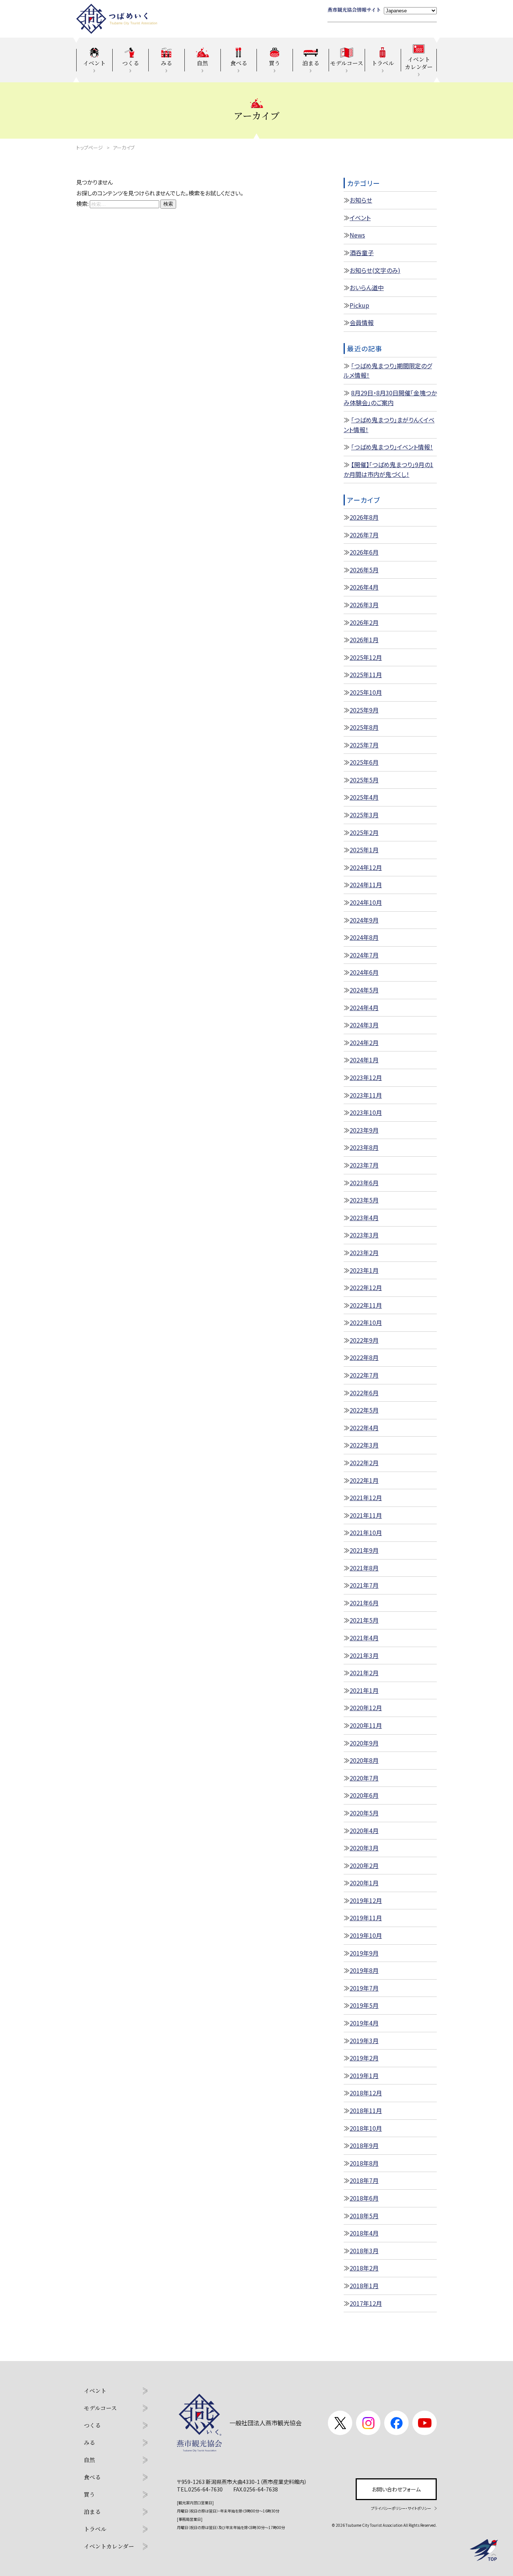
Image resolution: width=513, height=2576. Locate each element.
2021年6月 (364, 1603)
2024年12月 (366, 867)
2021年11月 (366, 1515)
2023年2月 (364, 1252)
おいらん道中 (367, 287)
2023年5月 (364, 1200)
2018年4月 (364, 2233)
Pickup (359, 305)
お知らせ (361, 200)
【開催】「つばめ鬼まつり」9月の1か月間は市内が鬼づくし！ (389, 469)
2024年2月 (364, 1042)
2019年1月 (364, 2075)
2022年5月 (364, 1410)
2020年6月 (364, 1795)
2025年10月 (366, 692)
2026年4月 (364, 587)
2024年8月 (364, 937)
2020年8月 (364, 1760)
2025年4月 (364, 797)
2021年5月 (364, 1620)
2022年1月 (364, 1480)
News (357, 235)
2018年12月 (366, 2093)
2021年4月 (364, 1638)
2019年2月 (364, 2058)
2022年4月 (364, 1428)
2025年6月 (364, 762)
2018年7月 (364, 2180)
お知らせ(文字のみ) (375, 270)
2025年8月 (364, 727)
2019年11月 (366, 1918)
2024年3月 (364, 1025)
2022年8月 (364, 1357)
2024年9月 (364, 920)
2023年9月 (364, 1130)
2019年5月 (364, 2005)
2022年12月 (366, 1287)
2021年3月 (364, 1655)
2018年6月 (364, 2198)
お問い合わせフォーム (396, 2489)
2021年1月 (364, 1690)
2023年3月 (364, 1235)
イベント (360, 218)
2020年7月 (364, 1778)
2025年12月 (366, 657)
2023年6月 (364, 1183)
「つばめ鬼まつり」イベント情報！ (392, 447)
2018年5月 (364, 2216)
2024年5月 (364, 990)
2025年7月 (364, 745)
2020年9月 (364, 1743)
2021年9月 (364, 1550)
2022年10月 (366, 1322)
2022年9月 (364, 1340)
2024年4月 (364, 1007)
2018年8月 (364, 2163)
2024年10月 (366, 902)
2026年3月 (364, 605)
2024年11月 (366, 885)
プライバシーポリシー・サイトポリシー (401, 2508)
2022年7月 (364, 1375)
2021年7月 (364, 1585)
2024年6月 (364, 972)
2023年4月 (364, 1218)
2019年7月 (364, 1988)
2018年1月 (364, 2286)
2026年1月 (364, 640)
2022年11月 (366, 1305)
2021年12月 (366, 1497)
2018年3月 (364, 2251)
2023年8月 (364, 1147)
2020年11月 (366, 1725)
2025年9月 (364, 710)
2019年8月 (364, 1970)
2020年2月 (364, 1865)
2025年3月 (364, 815)
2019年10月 (366, 1935)
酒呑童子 (362, 253)
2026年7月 (364, 535)
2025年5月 (364, 780)
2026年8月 (364, 517)
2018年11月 (366, 2110)
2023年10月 (366, 1112)
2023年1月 (364, 1270)
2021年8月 (364, 1568)
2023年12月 (366, 1077)
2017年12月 (366, 2303)
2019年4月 (364, 2023)
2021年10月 (366, 1532)
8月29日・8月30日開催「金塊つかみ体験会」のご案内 (390, 398)
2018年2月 (364, 2268)
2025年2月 (364, 832)
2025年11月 (366, 675)
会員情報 (362, 322)
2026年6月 (364, 552)
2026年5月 (364, 570)
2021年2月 (364, 1673)
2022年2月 (364, 1463)
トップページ (90, 147)
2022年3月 (364, 1445)
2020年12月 (366, 1708)
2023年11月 (366, 1095)
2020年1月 (364, 1883)
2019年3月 (364, 2041)
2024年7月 (364, 955)
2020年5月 (364, 1813)
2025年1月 (364, 850)
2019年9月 (364, 1953)
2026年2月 (364, 622)
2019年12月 (366, 1900)
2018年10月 (366, 2128)
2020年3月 (364, 1848)
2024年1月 (364, 1060)
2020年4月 (364, 1830)
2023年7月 (364, 1165)
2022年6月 (364, 1393)
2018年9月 (364, 2145)
